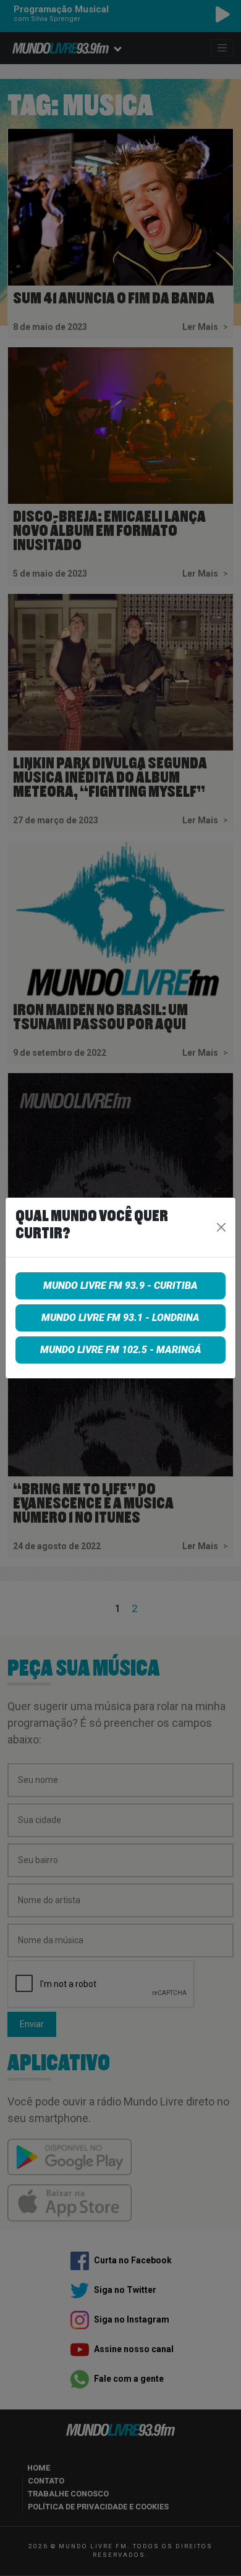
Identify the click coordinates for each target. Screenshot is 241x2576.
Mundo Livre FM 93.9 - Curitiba (120, 1286)
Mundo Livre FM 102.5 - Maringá (121, 1350)
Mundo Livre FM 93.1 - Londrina (120, 1318)
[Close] (222, 1227)
